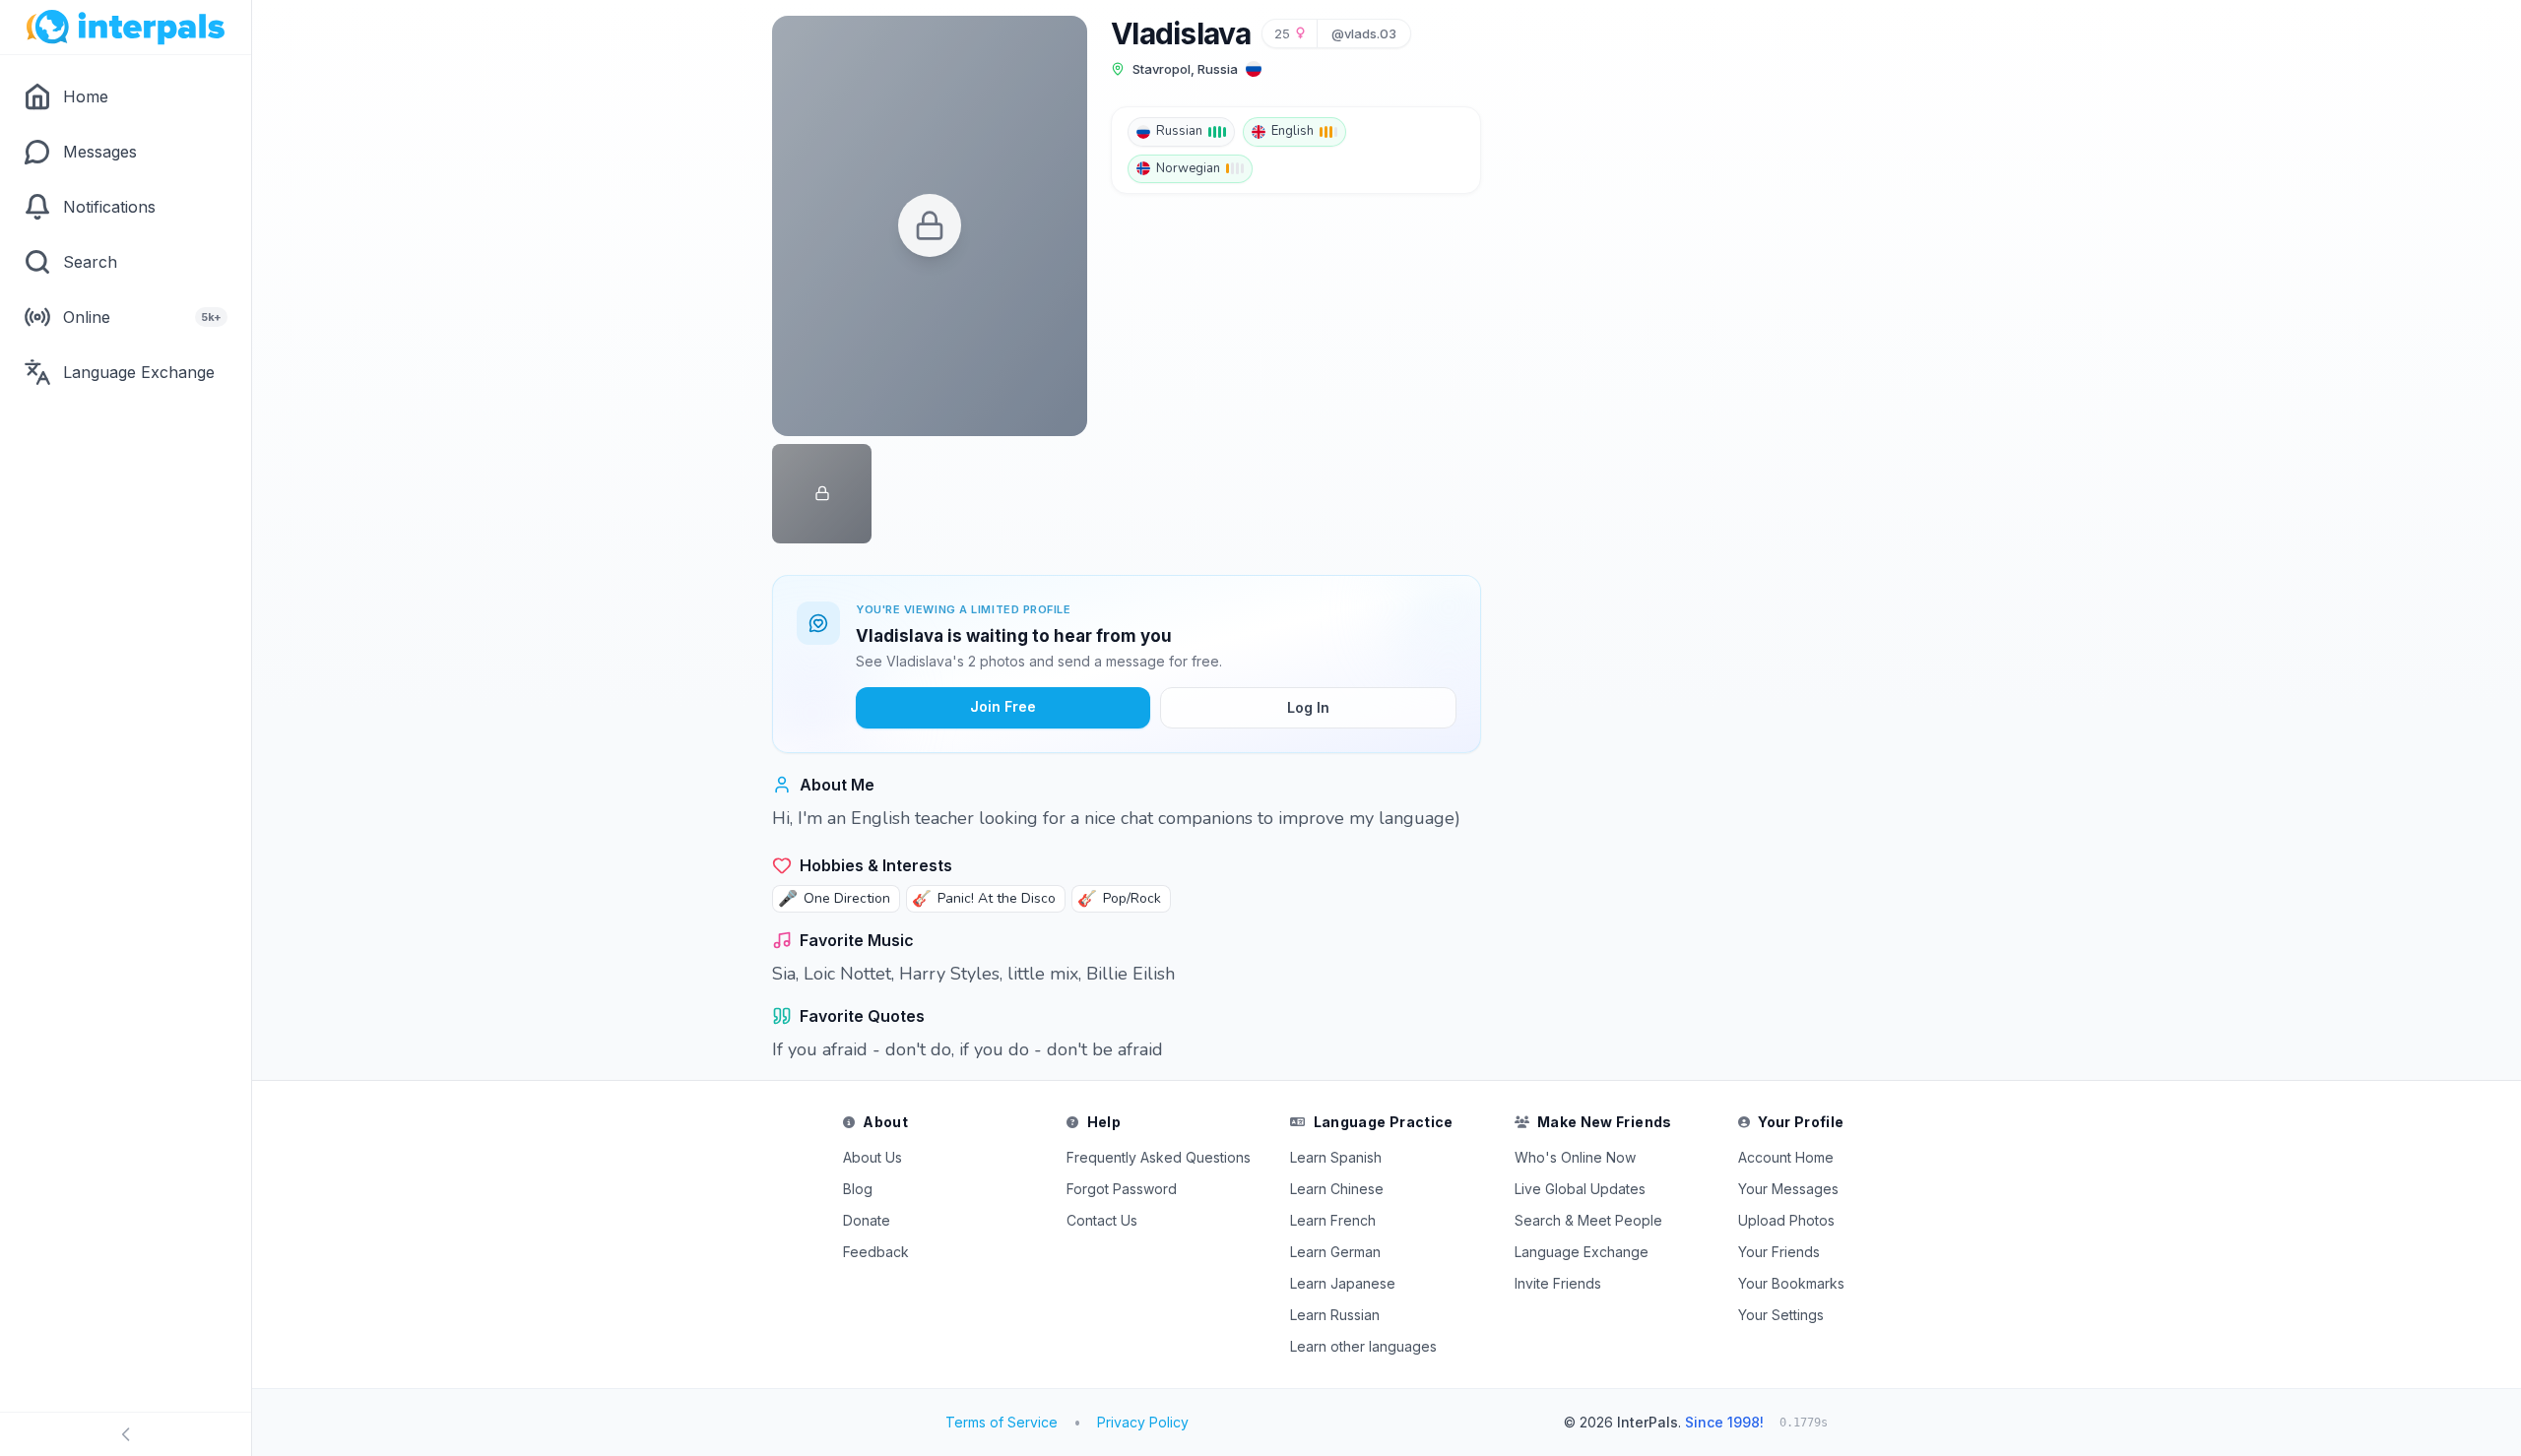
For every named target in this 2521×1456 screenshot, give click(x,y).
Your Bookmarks (1791, 1283)
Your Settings (1781, 1315)
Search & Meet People (1588, 1220)
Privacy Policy (1143, 1422)
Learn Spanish (1336, 1157)
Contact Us (1102, 1220)
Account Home (1786, 1157)
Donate (867, 1220)
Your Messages (1788, 1189)
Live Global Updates (1580, 1189)
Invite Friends (1558, 1283)
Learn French (1333, 1220)
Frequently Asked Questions (1159, 1157)
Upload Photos (1786, 1220)
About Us (873, 1157)
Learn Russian (1335, 1315)
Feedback (876, 1252)
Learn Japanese (1343, 1283)
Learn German (1335, 1252)
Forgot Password (1122, 1189)
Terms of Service (1002, 1422)
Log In (1308, 707)
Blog (858, 1189)
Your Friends (1779, 1252)
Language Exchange (1582, 1252)
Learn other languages (1363, 1346)
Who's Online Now (1575, 1157)
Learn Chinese (1337, 1189)
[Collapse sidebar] (126, 1434)
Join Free (1003, 706)
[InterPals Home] (126, 28)
